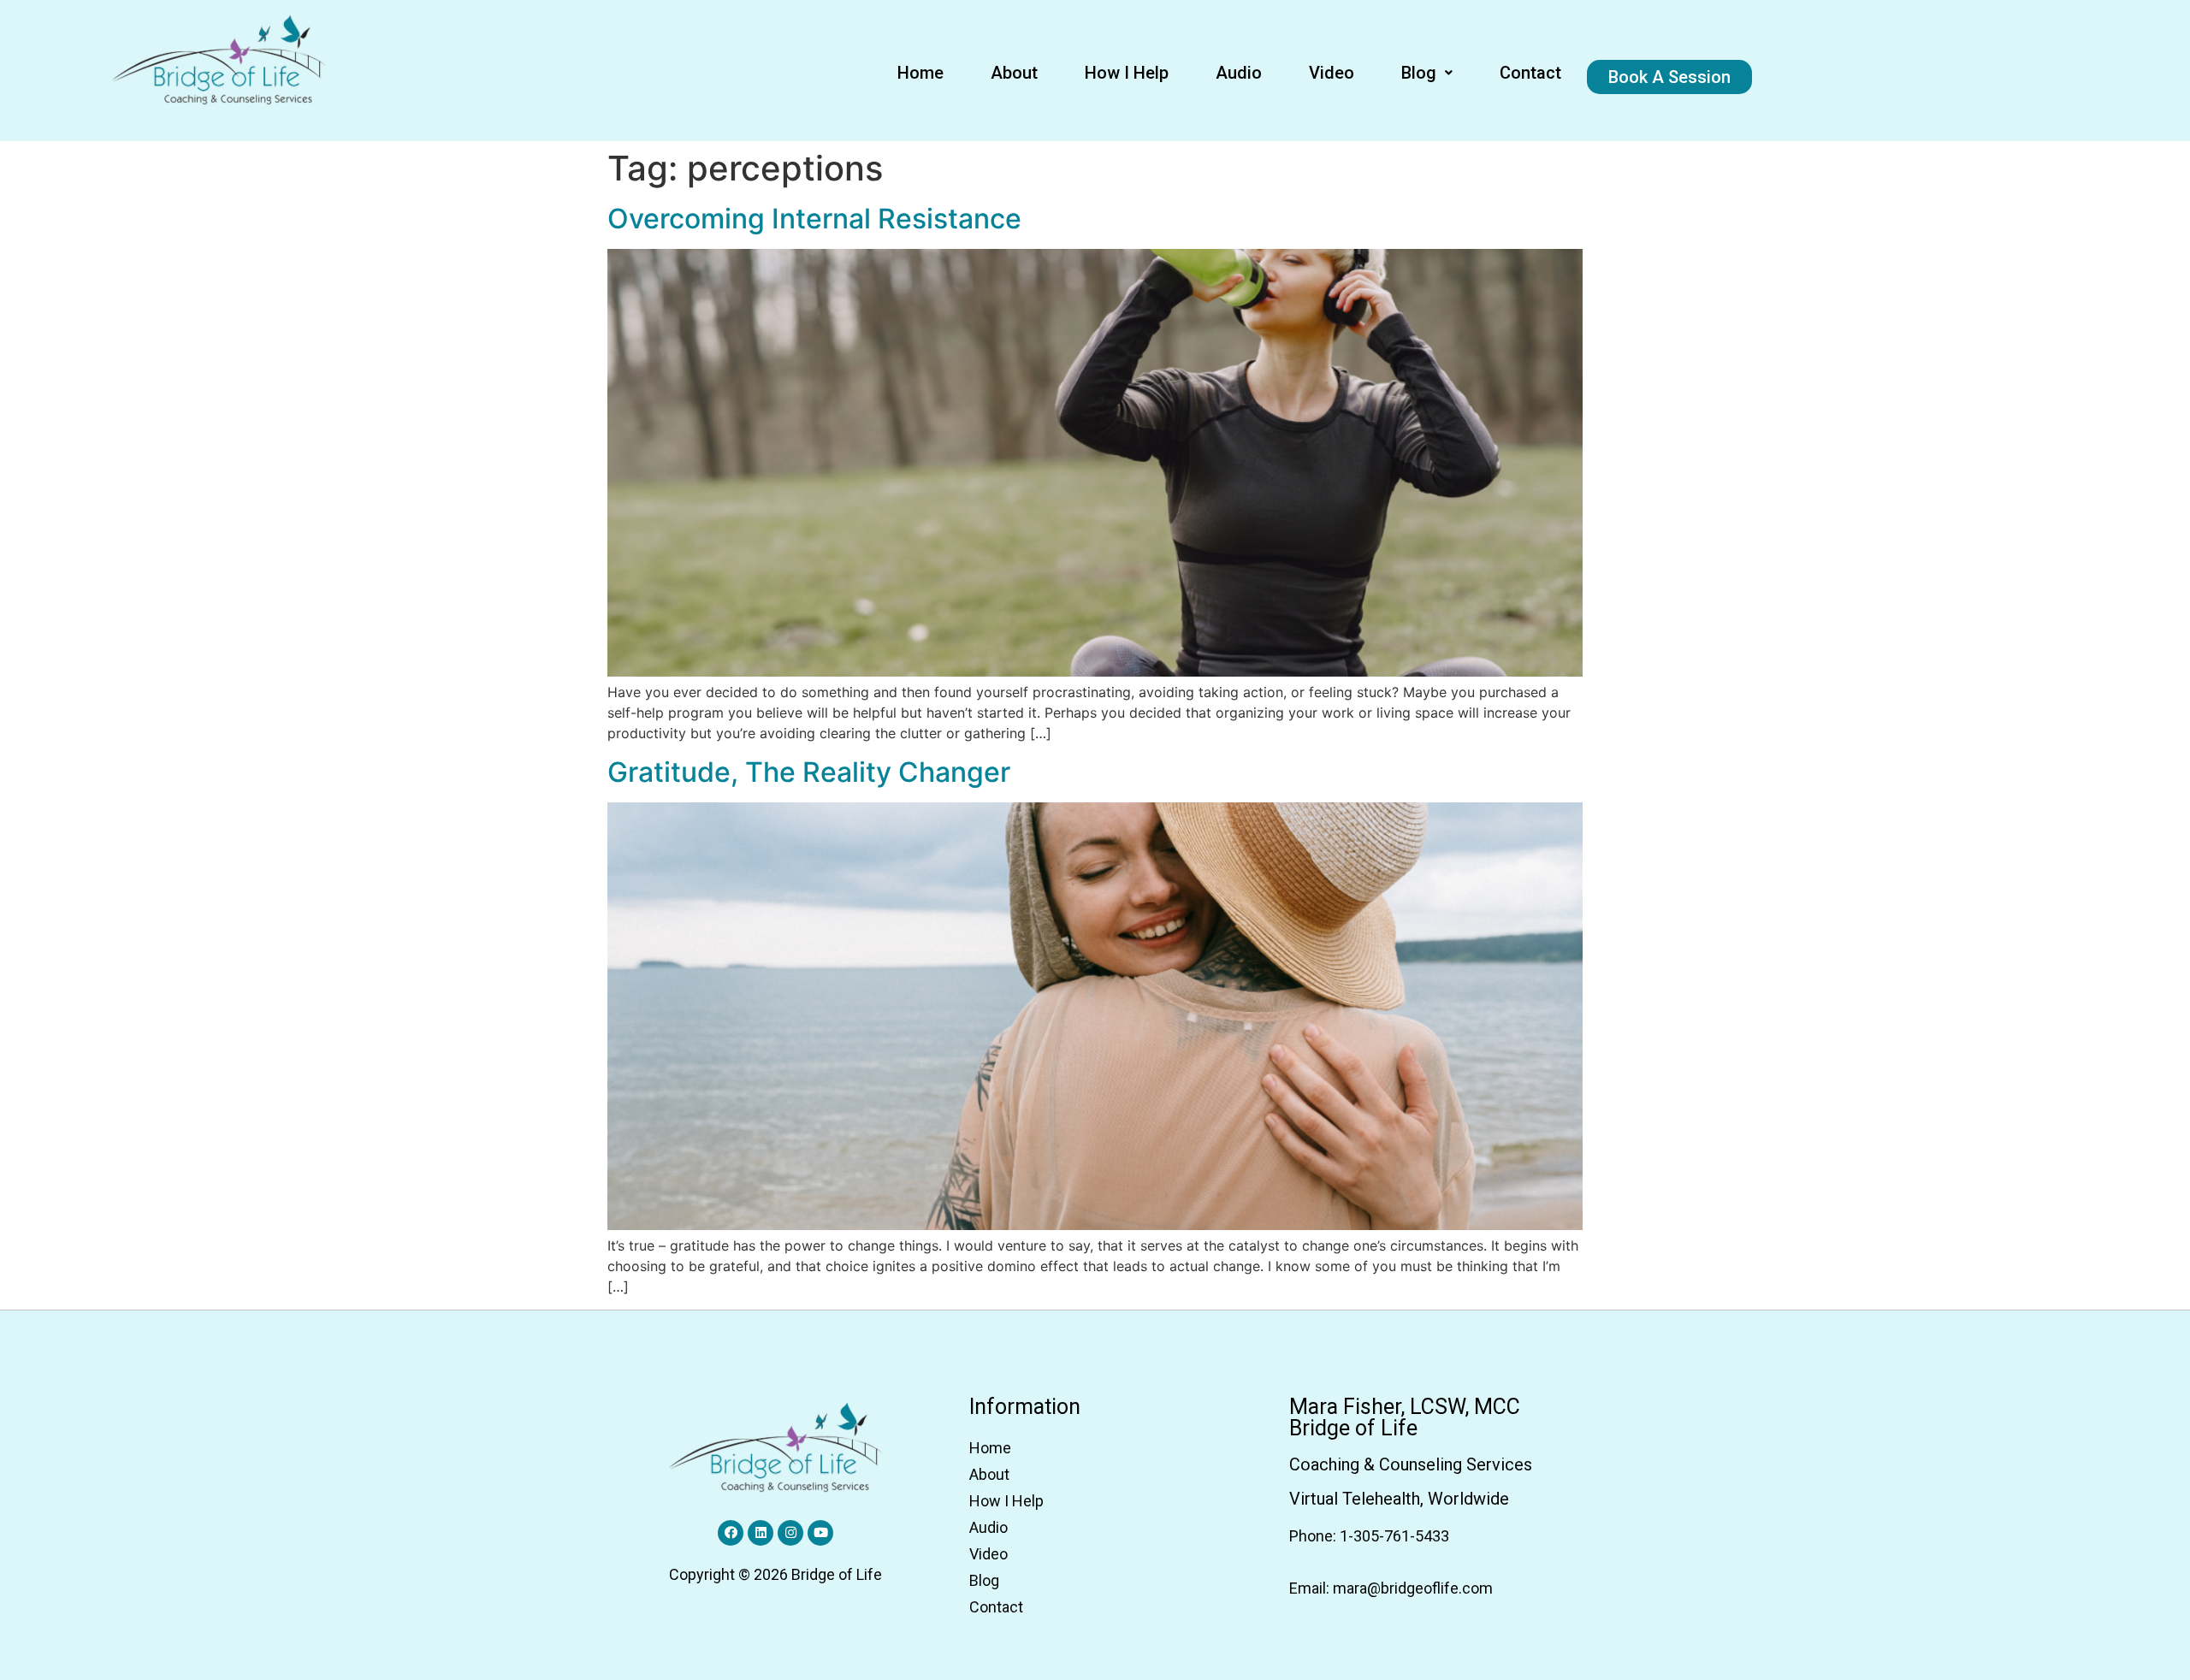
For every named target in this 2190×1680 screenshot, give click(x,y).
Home (920, 73)
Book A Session (1669, 77)
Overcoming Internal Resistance (814, 219)
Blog (1419, 73)
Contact (1530, 73)
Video (1332, 73)
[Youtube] (820, 1533)
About (1014, 73)
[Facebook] (731, 1533)
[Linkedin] (761, 1533)
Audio (1239, 73)
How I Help (1127, 73)
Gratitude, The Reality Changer (809, 772)
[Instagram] (790, 1533)
